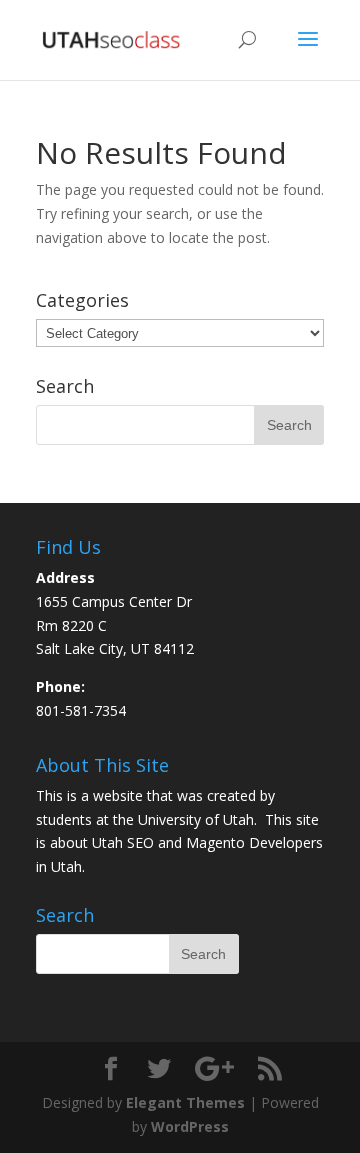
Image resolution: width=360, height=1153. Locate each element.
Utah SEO (123, 842)
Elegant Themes (185, 1102)
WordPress (190, 1126)
